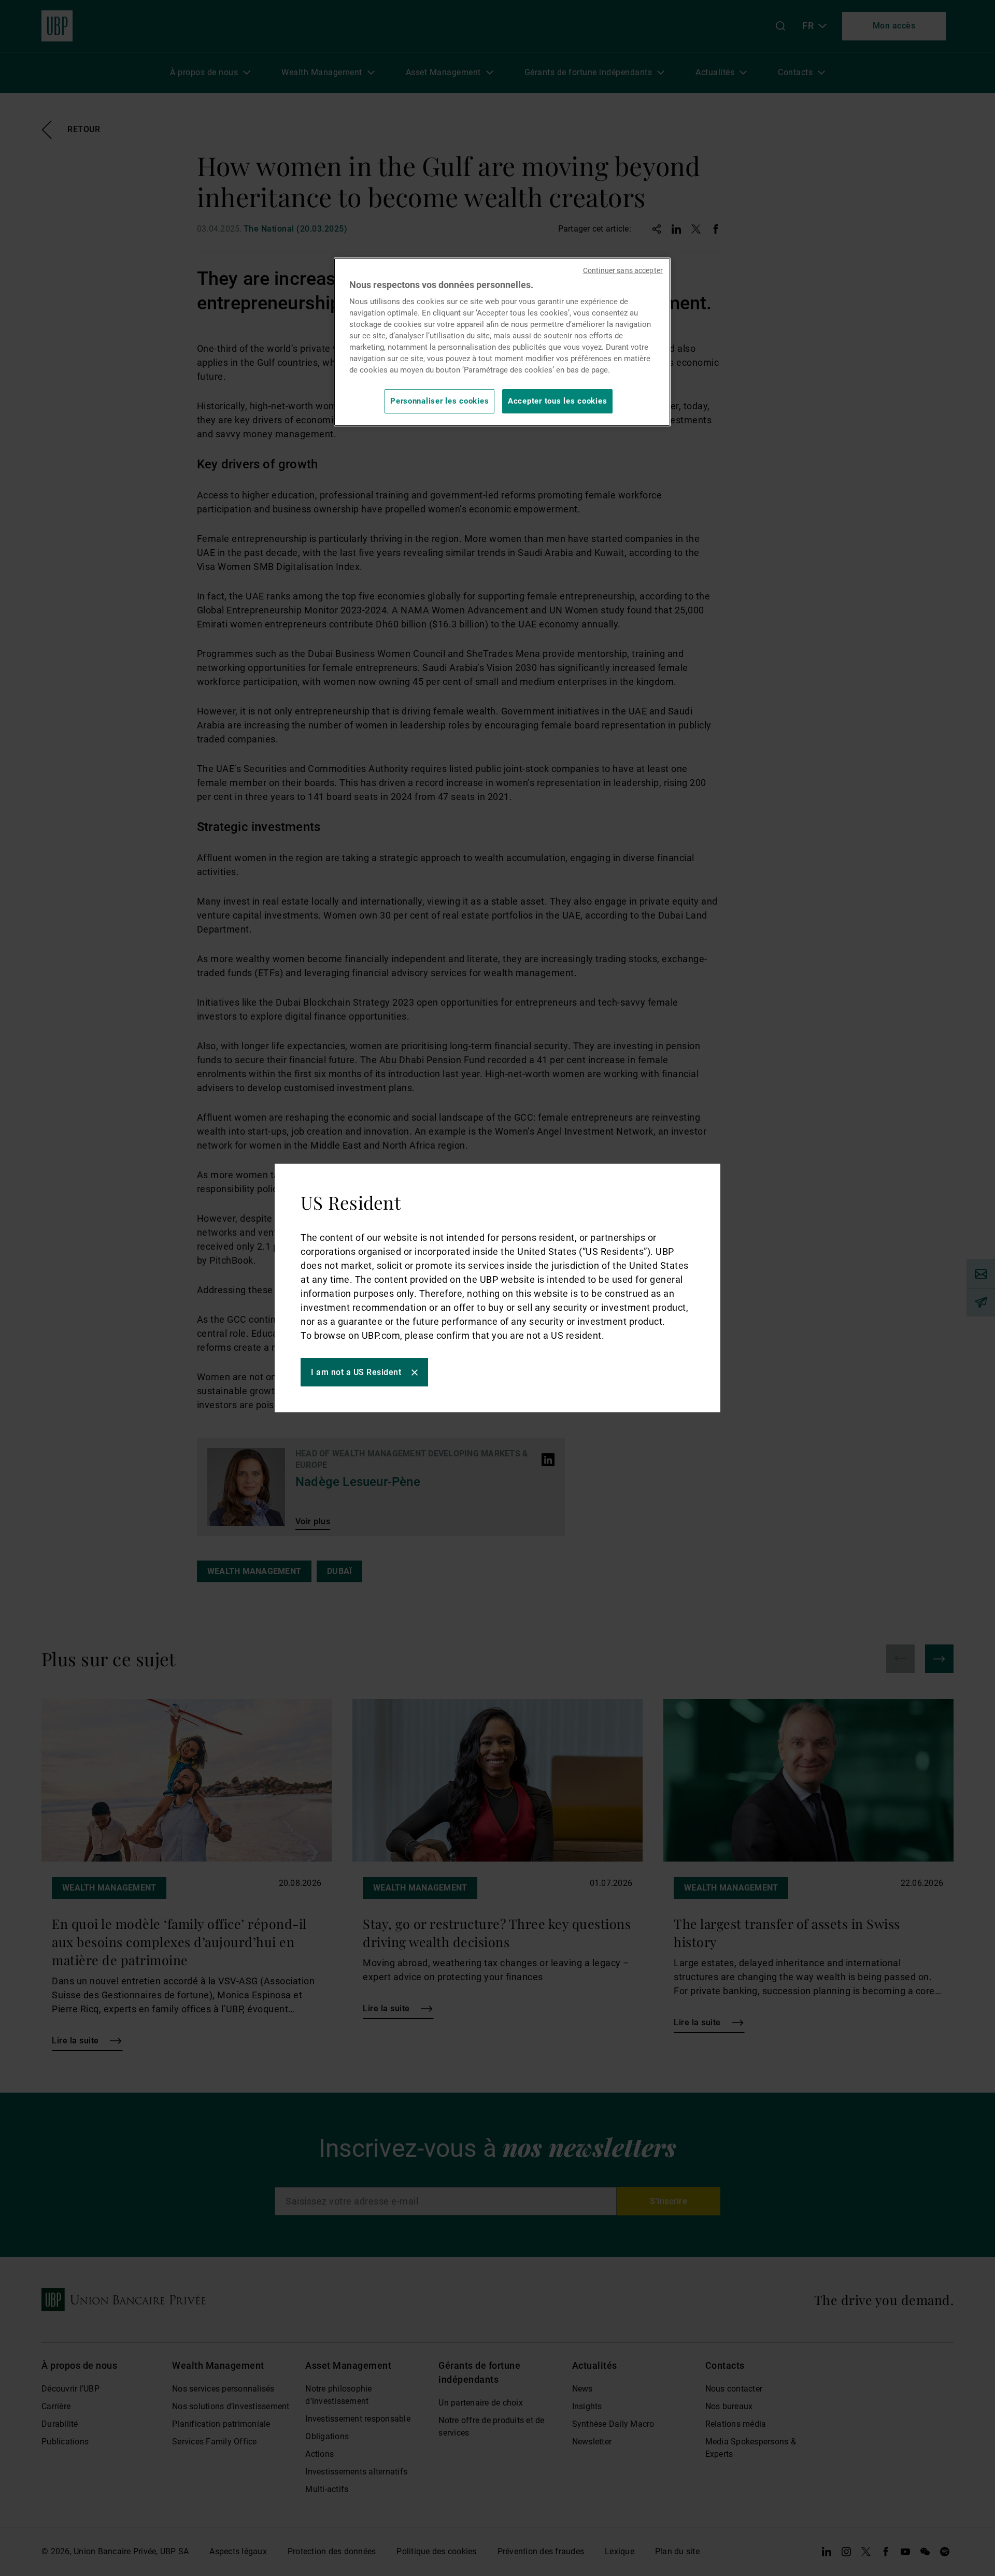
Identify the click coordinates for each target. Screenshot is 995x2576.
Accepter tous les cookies (557, 401)
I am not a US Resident (356, 1372)
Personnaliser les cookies (439, 401)
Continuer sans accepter (623, 270)
